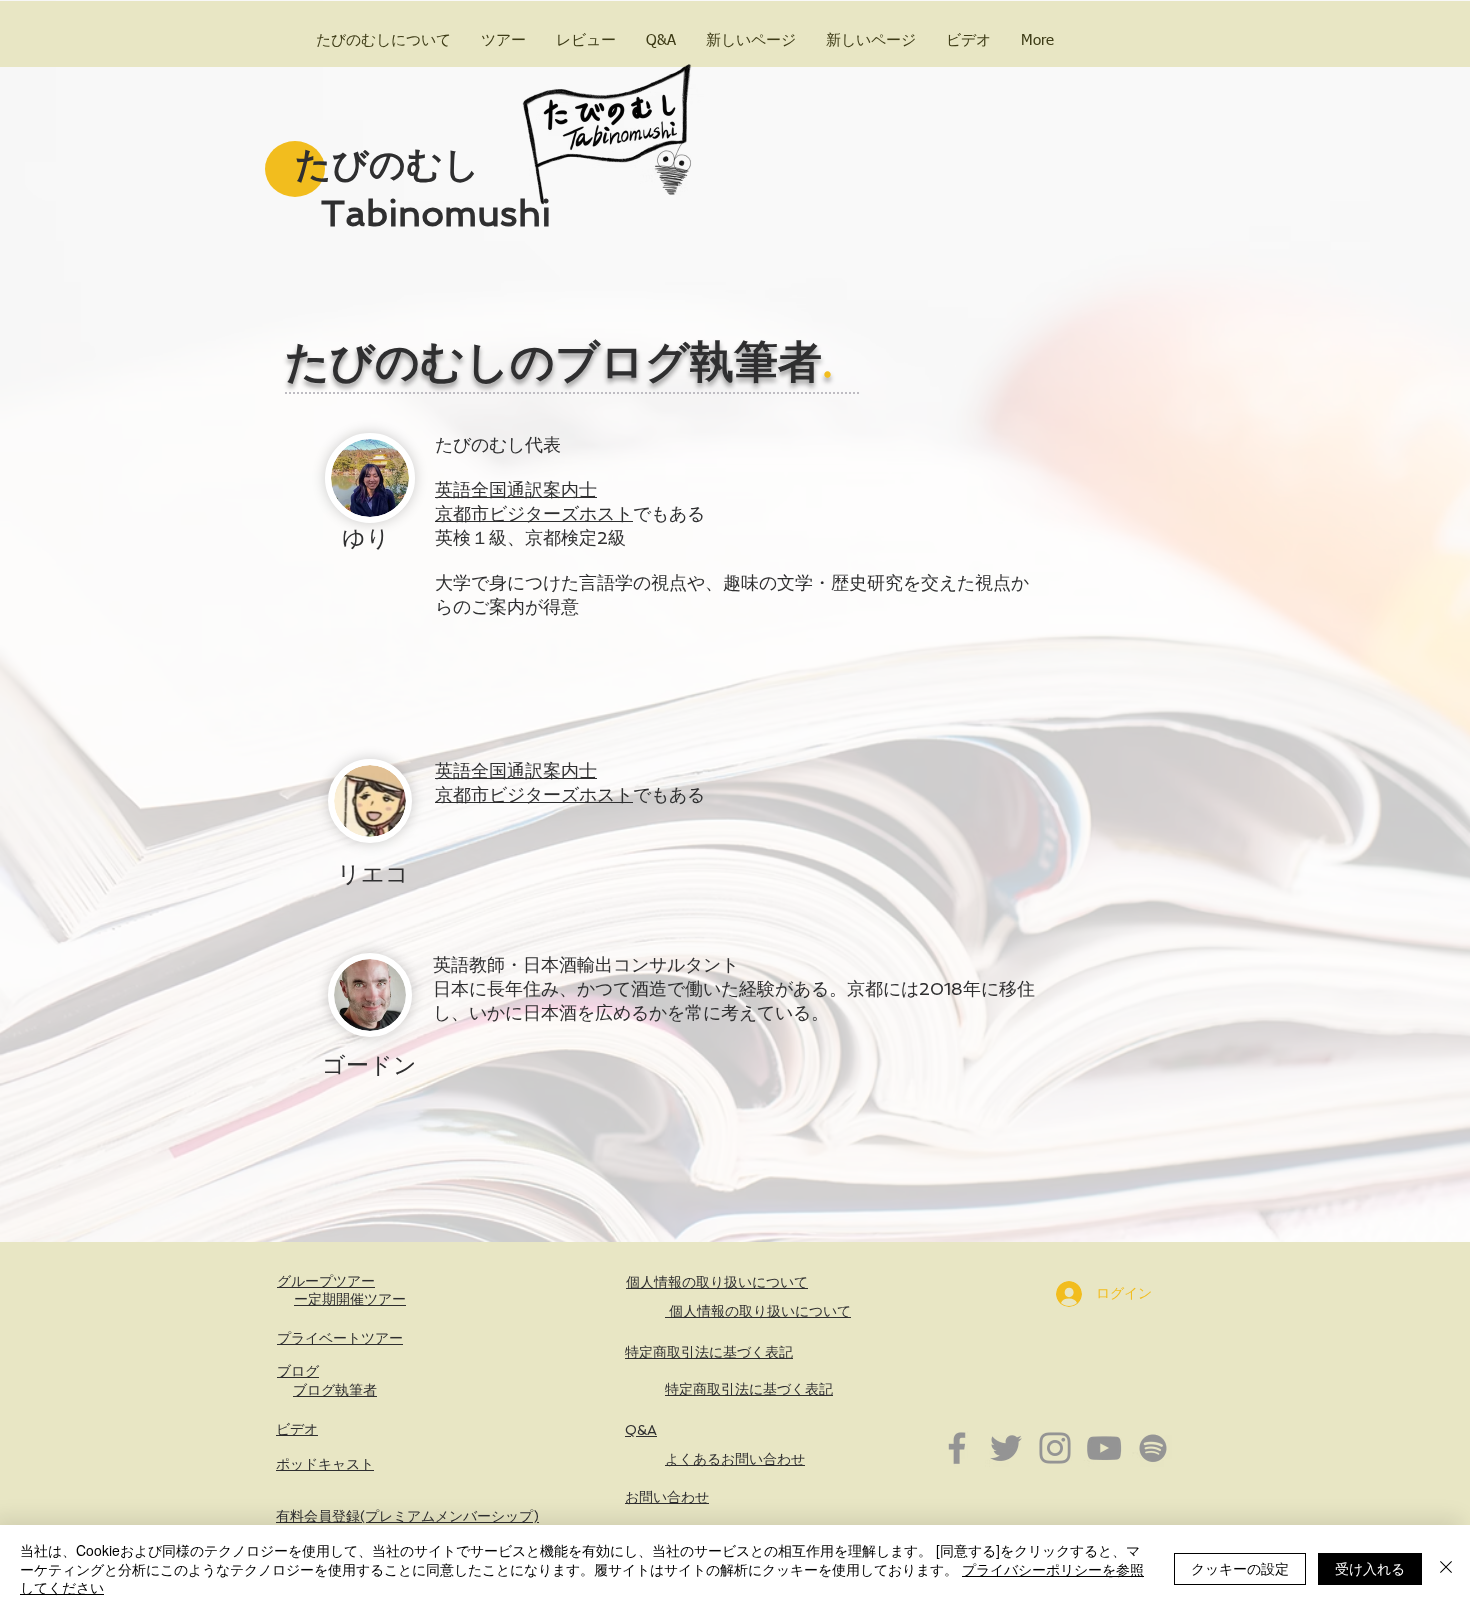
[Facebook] (957, 1448)
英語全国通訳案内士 (516, 489)
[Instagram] (1055, 1448)
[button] (503, 41)
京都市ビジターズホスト (534, 513)
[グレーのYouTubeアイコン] (1104, 1448)
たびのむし (382, 164)
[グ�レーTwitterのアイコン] (1006, 1448)
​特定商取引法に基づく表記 (709, 1352)
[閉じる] (1446, 1568)
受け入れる (1370, 1568)
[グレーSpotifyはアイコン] (1153, 1448)
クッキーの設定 (1240, 1568)
